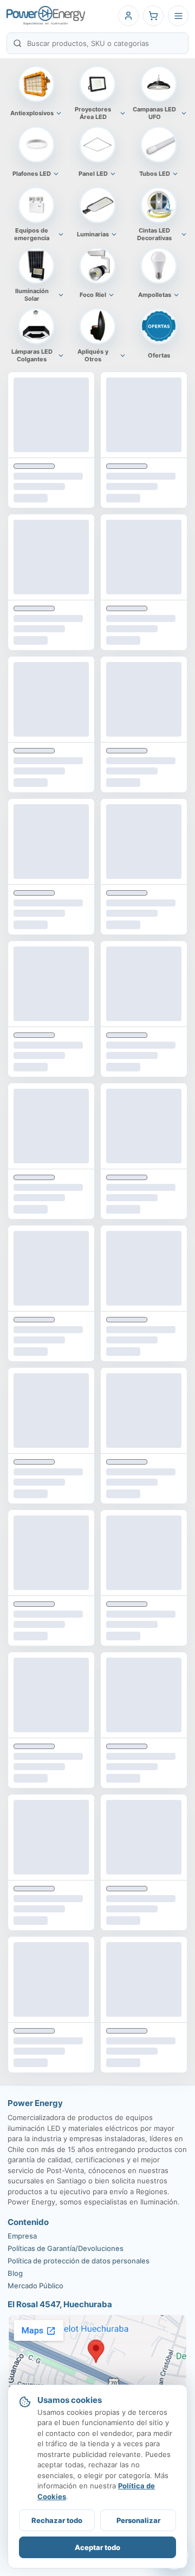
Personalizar (138, 2520)
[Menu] (178, 16)
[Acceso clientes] (128, 16)
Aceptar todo (97, 2547)
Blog (15, 2273)
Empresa (22, 2236)
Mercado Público (35, 2286)
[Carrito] (153, 16)
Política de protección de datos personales (79, 2261)
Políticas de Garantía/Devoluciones (66, 2248)
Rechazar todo (57, 2520)
